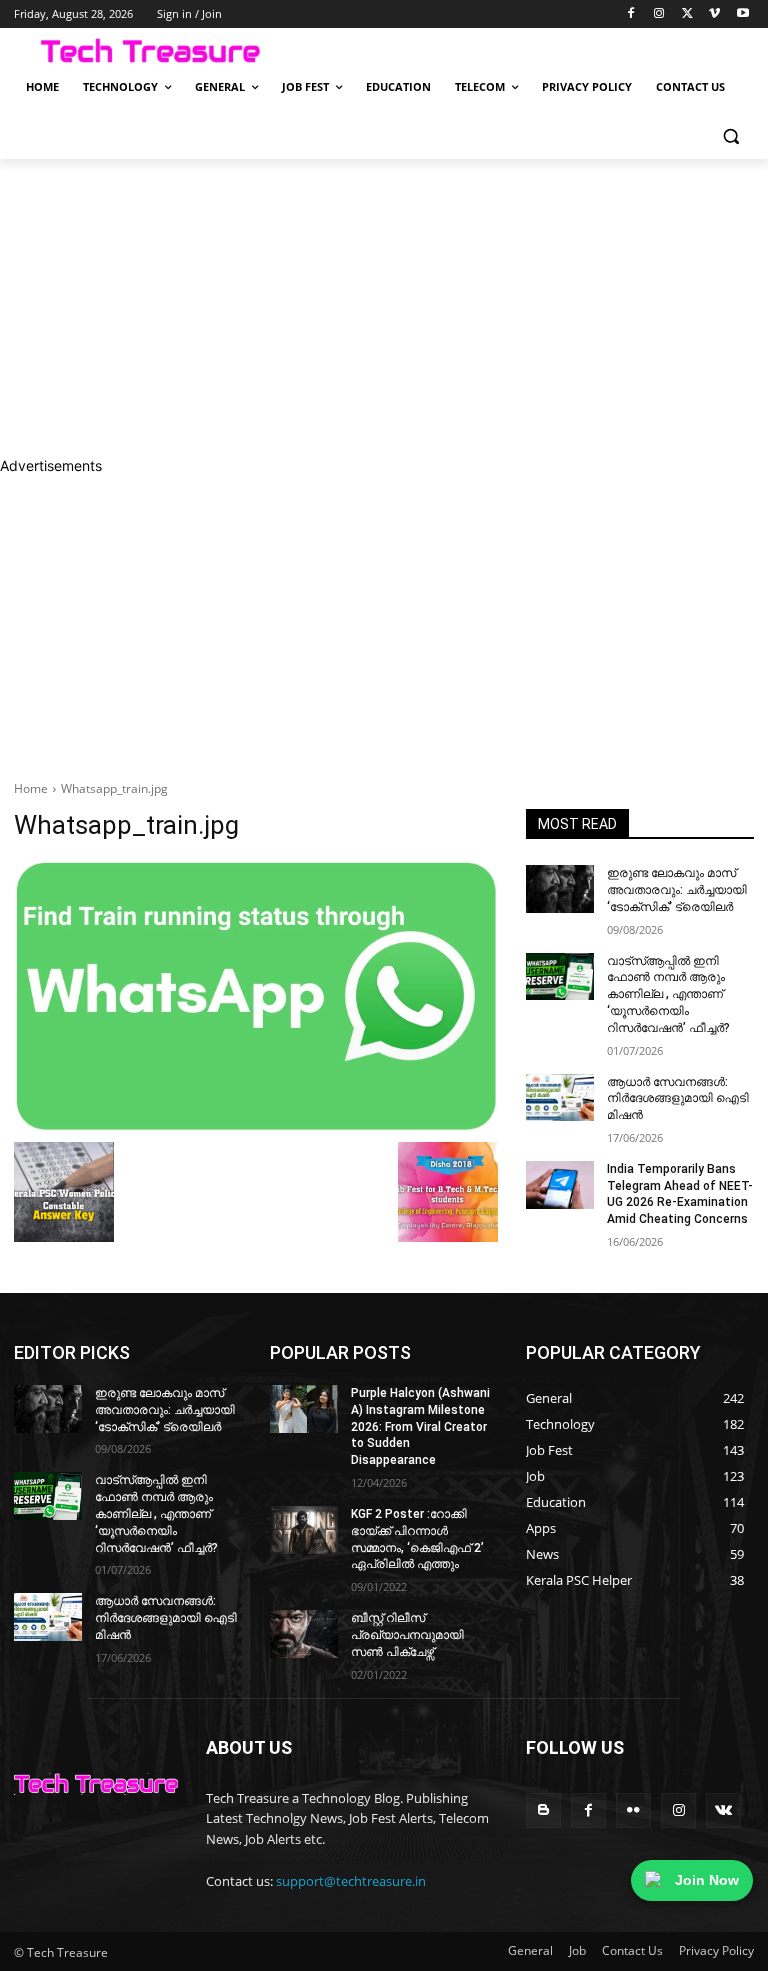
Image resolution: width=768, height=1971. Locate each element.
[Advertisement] (384, 307)
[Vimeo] (714, 14)
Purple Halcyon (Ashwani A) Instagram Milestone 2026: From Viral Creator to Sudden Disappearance (420, 1426)
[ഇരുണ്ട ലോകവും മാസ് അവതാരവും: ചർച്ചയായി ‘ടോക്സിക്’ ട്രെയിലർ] (560, 889)
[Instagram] (659, 14)
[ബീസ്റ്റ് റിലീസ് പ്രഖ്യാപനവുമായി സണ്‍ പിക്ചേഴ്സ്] (304, 1634)
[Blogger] (543, 1810)
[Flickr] (633, 1810)
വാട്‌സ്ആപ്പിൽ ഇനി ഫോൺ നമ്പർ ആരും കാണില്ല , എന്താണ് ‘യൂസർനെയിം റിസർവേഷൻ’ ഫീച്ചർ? (668, 994)
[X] (687, 14)
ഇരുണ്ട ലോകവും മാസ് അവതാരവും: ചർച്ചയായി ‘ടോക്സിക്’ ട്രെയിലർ (677, 890)
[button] (730, 135)
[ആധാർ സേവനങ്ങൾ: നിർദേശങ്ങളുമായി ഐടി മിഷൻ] (560, 1098)
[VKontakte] (723, 1810)
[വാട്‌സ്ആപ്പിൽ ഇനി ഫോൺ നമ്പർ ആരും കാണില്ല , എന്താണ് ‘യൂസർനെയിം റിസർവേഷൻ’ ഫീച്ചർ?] (560, 977)
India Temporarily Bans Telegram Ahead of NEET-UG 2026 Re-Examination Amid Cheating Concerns (680, 1194)
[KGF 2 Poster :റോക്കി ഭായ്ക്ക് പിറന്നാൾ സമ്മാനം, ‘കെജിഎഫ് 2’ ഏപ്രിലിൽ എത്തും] (304, 1530)
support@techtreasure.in (351, 1881)
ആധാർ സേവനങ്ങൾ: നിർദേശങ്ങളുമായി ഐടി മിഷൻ (678, 1099)
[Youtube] (742, 14)
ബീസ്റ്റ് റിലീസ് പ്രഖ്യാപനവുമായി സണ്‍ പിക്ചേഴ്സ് (407, 1635)
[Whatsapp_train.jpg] (256, 996)
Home (31, 788)
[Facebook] (631, 14)
